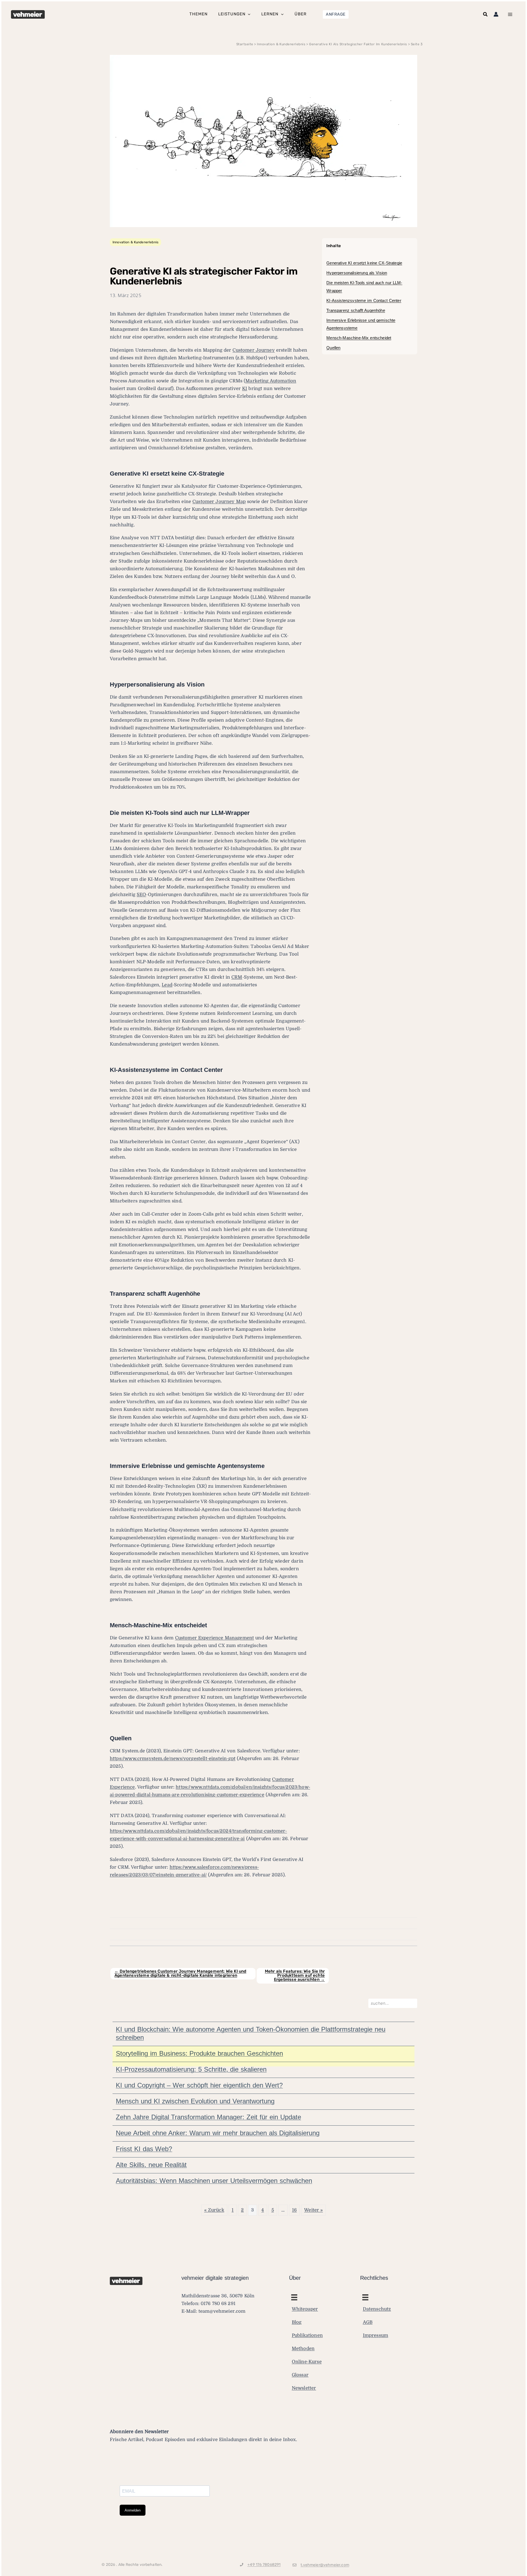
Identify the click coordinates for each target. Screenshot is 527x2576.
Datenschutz (377, 2309)
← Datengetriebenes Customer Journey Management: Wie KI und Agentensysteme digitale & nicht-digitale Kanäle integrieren (180, 1973)
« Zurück (214, 2210)
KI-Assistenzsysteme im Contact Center (364, 300)
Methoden (303, 2348)
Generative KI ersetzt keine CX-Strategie (364, 263)
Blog (297, 2322)
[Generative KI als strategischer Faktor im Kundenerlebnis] (263, 141)
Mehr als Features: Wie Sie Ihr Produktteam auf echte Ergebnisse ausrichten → (295, 1975)
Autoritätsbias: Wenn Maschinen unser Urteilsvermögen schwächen (214, 2181)
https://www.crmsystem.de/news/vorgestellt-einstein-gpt (173, 1759)
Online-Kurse (307, 2362)
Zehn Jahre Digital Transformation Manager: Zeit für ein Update (208, 2117)
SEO (141, 895)
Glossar (300, 2375)
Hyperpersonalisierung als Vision (357, 273)
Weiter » (313, 2210)
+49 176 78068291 (264, 2565)
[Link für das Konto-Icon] (496, 14)
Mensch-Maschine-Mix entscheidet (359, 338)
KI (245, 389)
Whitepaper (305, 2309)
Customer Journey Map (219, 502)
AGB (368, 2322)
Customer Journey (253, 350)
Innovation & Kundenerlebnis (135, 242)
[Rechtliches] (294, 2297)
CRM (237, 977)
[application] (248, 14)
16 (294, 2210)
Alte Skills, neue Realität (151, 2165)
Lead (167, 985)
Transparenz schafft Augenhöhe (356, 310)
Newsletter (304, 2388)
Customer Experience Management (215, 1638)
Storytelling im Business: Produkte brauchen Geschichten (199, 2053)
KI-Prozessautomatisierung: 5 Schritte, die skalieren (191, 2069)
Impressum (376, 2335)
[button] (336, 14)
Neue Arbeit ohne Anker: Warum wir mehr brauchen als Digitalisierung (218, 2133)
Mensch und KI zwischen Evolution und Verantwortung (195, 2101)
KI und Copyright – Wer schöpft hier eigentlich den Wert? (199, 2085)
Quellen (333, 348)
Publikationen (307, 2335)
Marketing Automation (271, 381)
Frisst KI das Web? (144, 2149)
